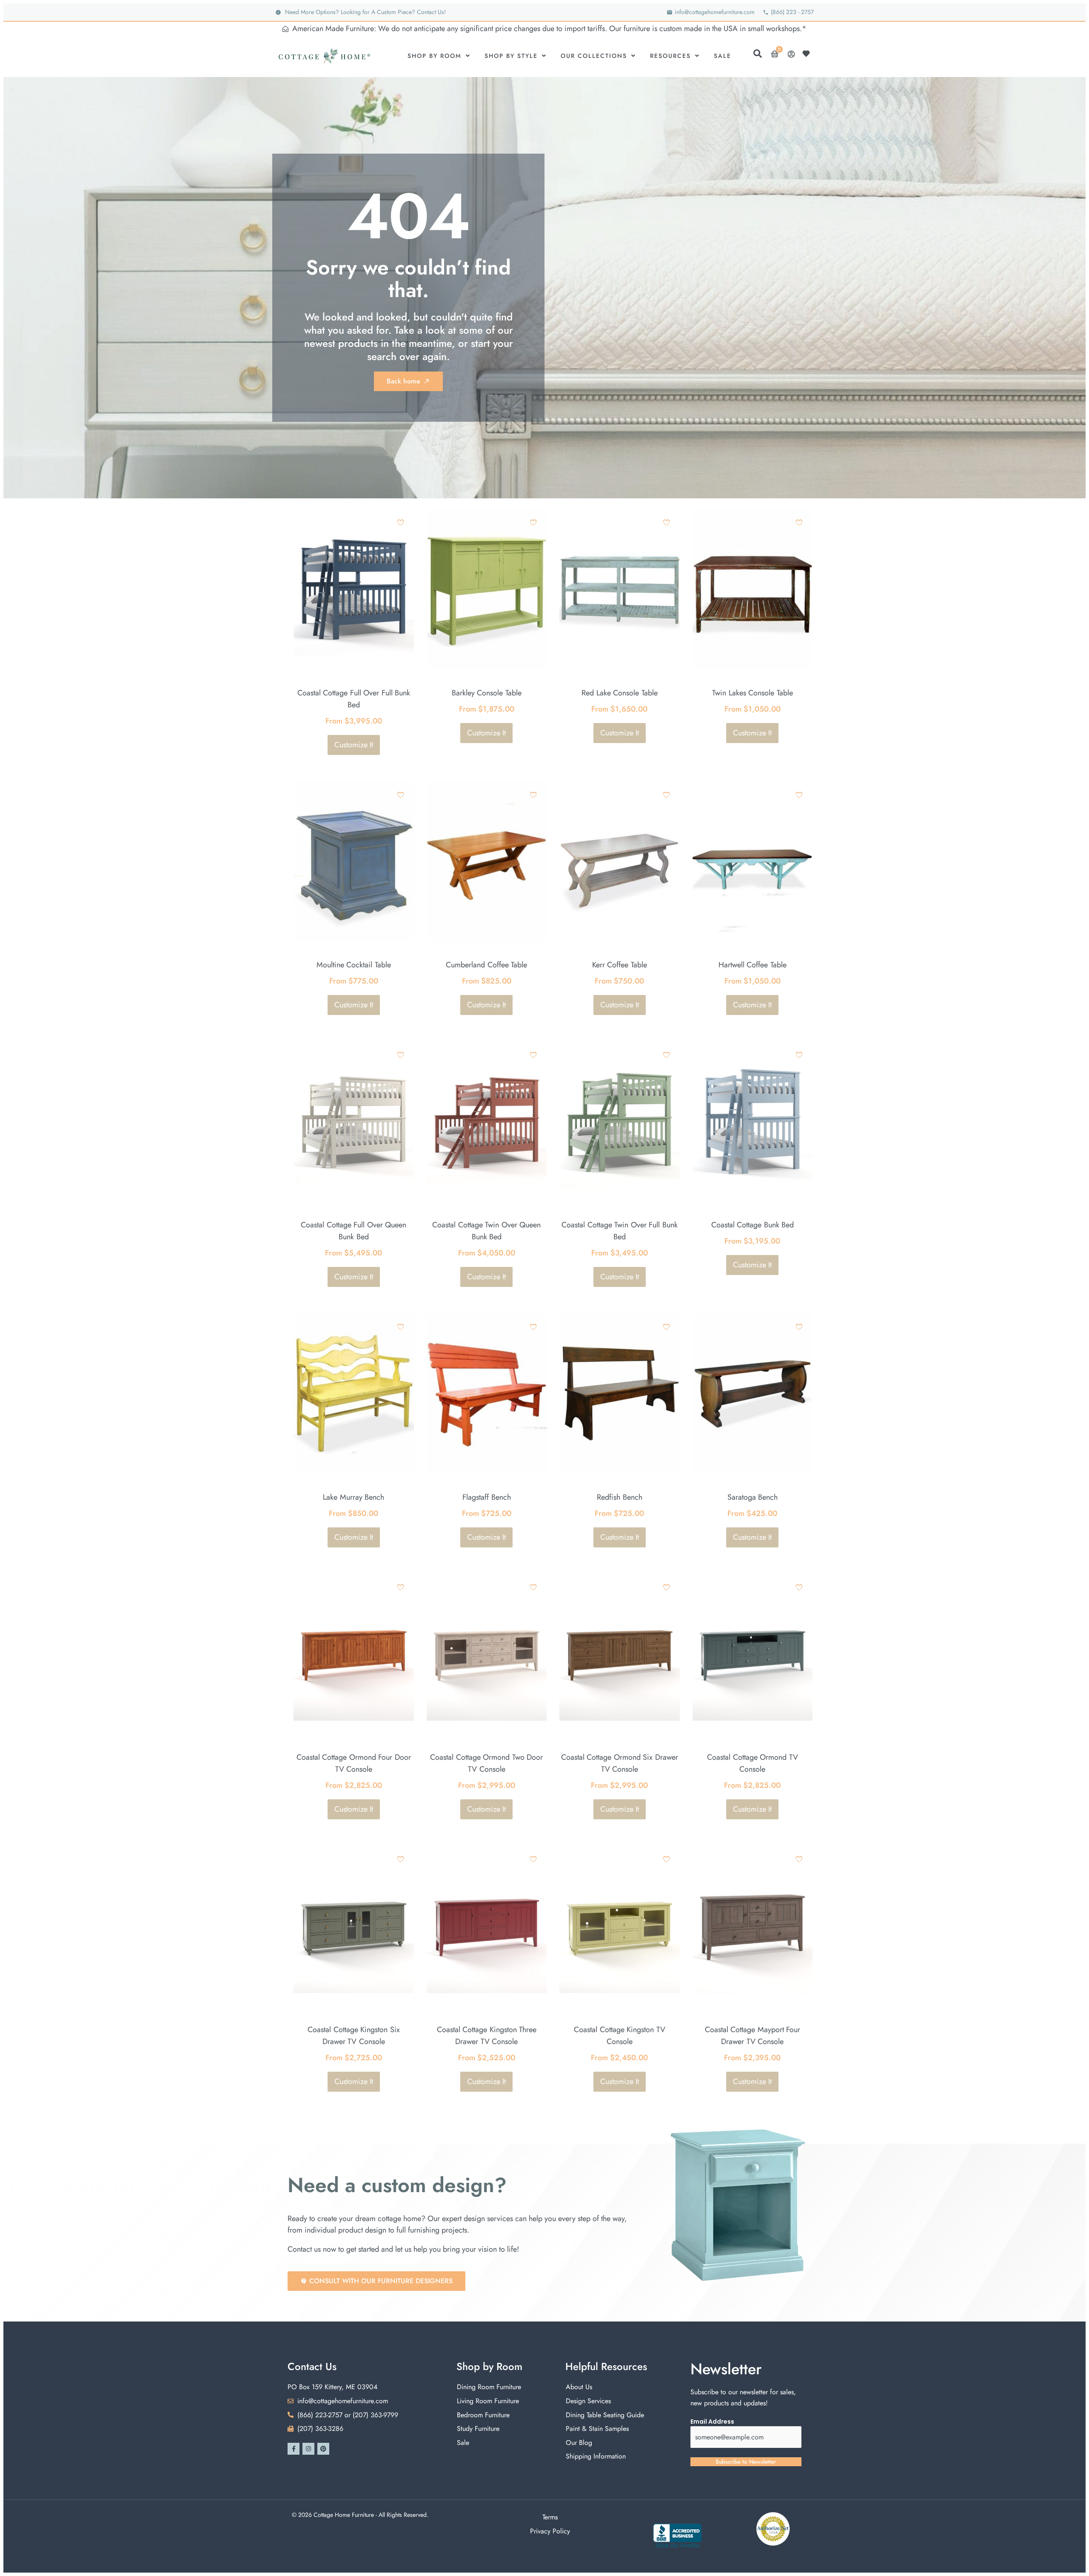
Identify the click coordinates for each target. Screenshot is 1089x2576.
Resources (670, 56)
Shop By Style (511, 56)
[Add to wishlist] (401, 522)
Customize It (354, 745)
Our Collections (594, 56)
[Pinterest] (323, 2449)
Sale (723, 56)
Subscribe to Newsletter (746, 2462)
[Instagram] (308, 2449)
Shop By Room (435, 56)
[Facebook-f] (294, 2449)
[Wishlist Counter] (808, 54)
